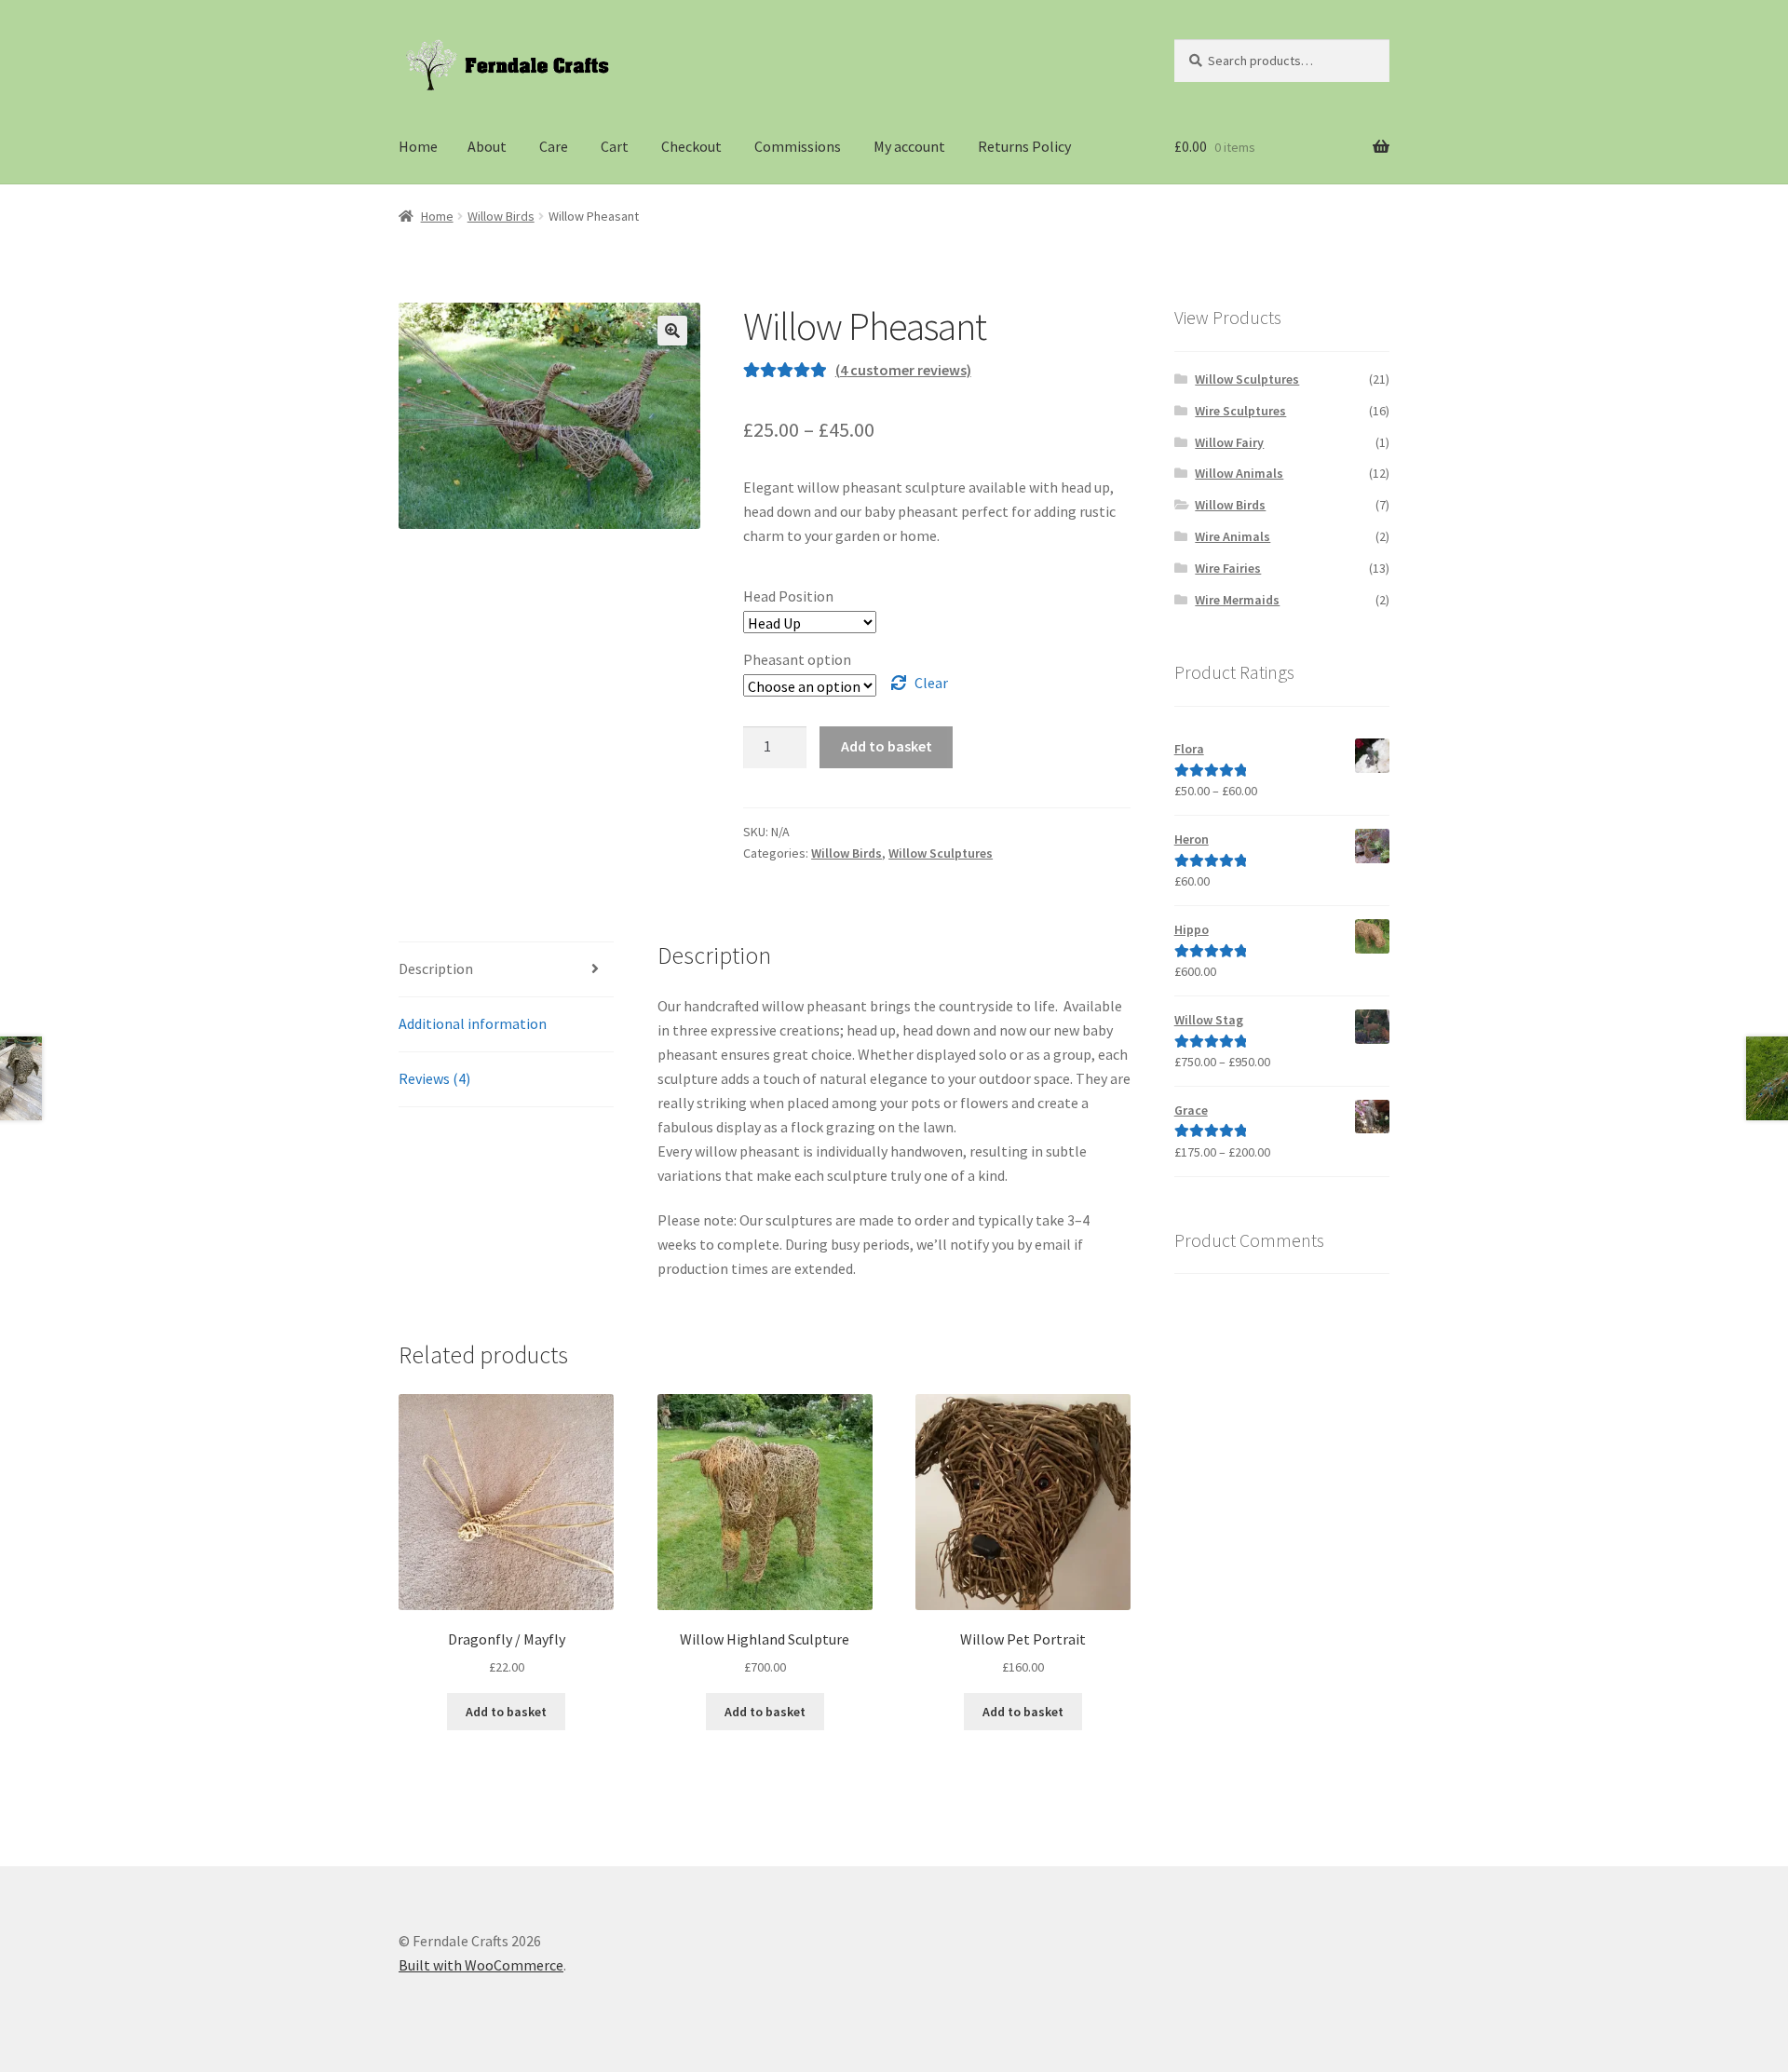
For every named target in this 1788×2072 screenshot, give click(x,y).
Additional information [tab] (473, 1023)
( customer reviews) (903, 370)
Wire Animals (1233, 536)
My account (909, 146)
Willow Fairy (1229, 442)
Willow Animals (1239, 473)
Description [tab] (436, 968)
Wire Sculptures (1240, 411)
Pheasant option (797, 659)
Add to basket (887, 746)
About (487, 146)
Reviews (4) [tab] (434, 1078)
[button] (672, 331)
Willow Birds (501, 216)
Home (418, 146)
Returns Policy (1024, 146)
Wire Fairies (1228, 568)
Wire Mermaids (1237, 600)
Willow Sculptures (941, 853)
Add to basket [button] (506, 1712)
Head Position (788, 596)
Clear (931, 683)
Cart (615, 146)
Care (554, 146)
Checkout (691, 146)
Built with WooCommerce (481, 1965)
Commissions (798, 146)
